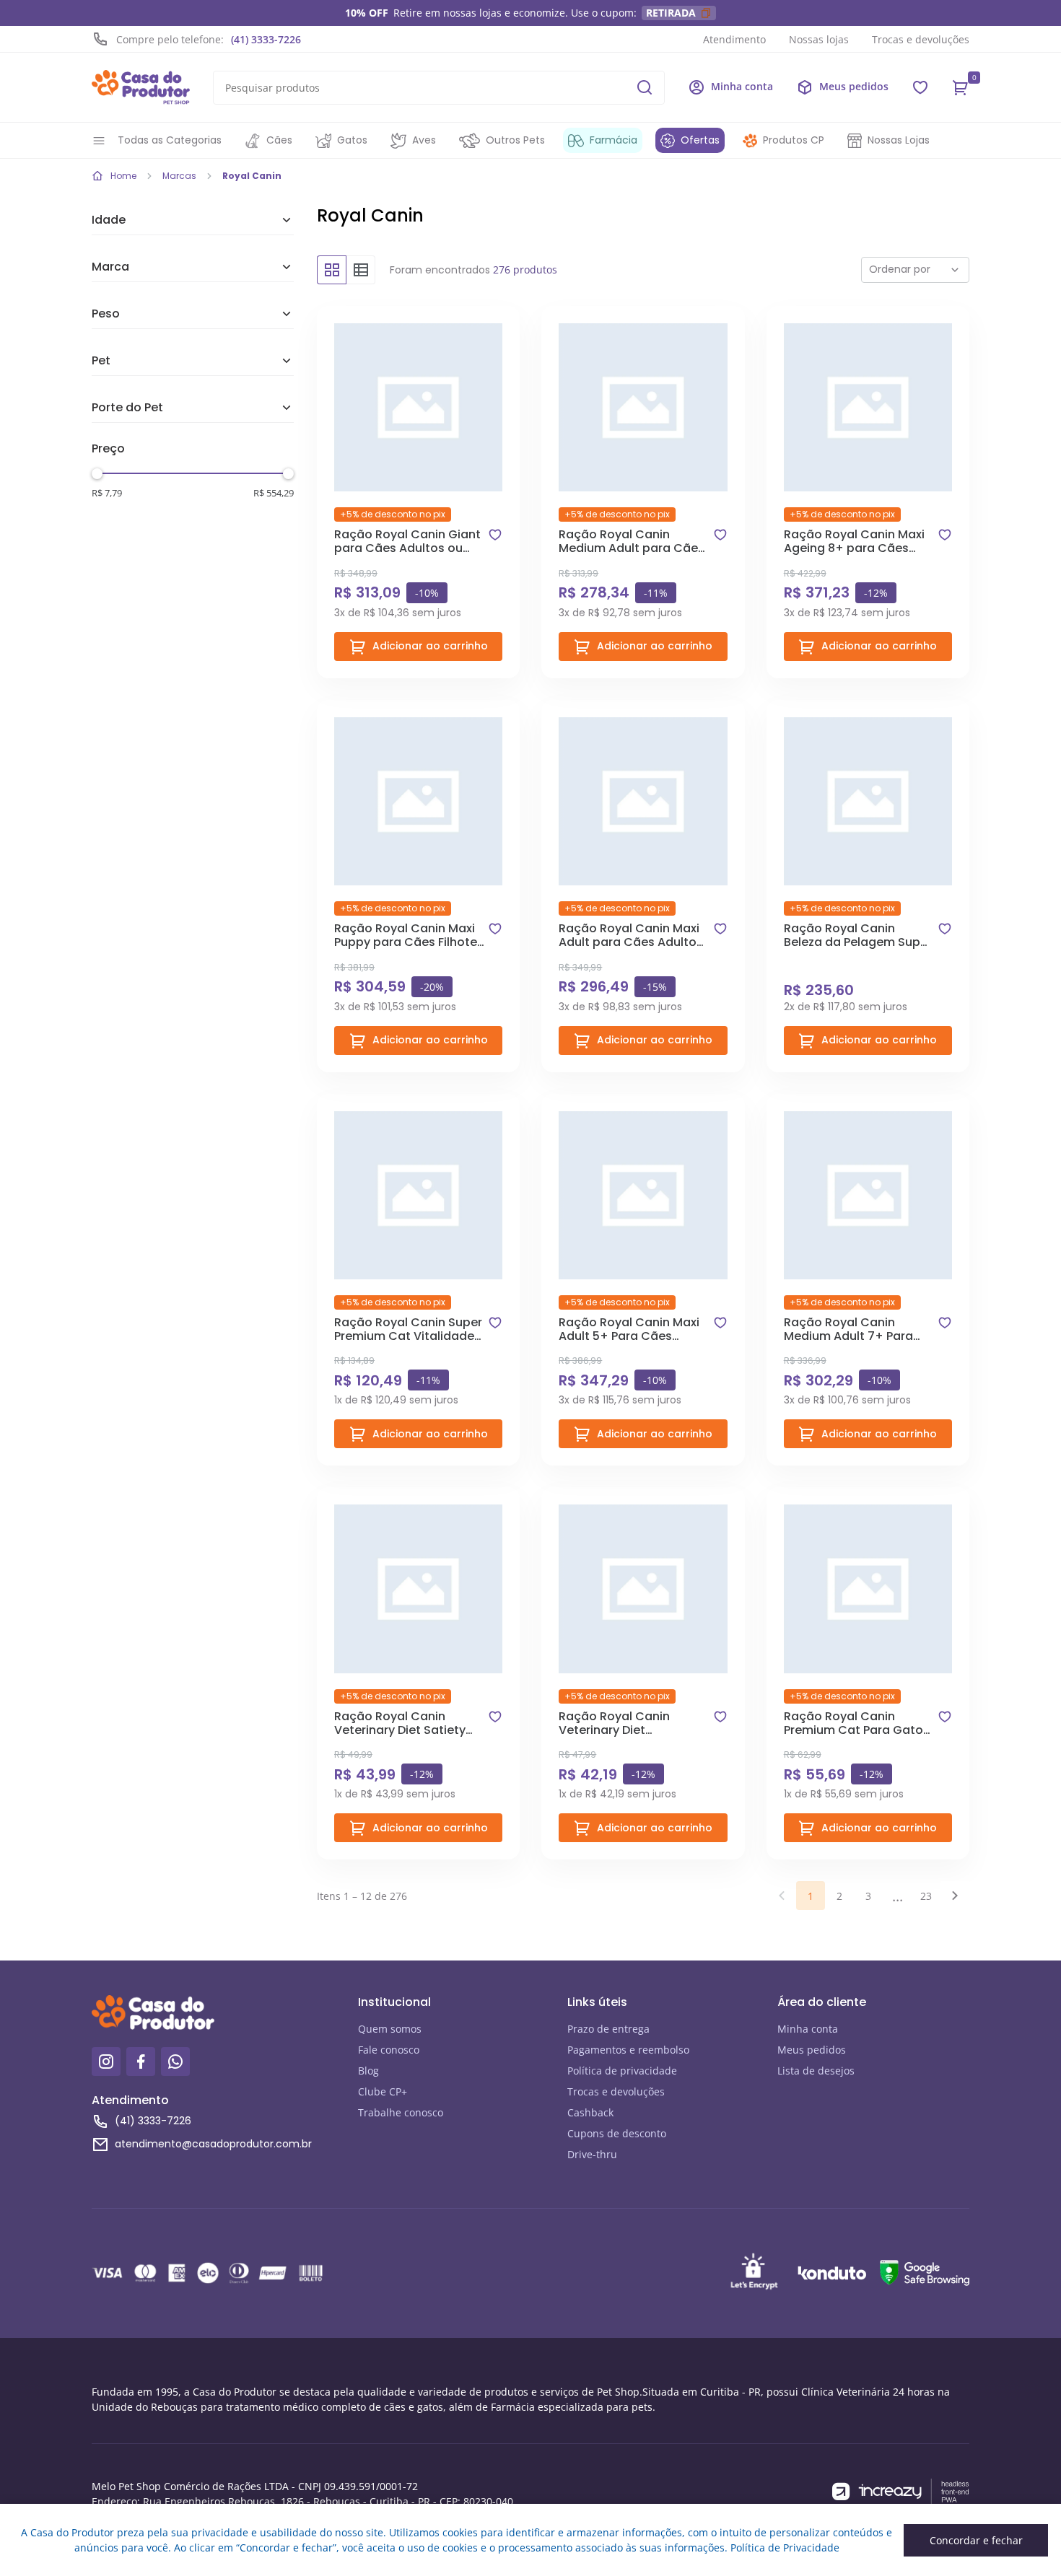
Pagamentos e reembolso (628, 2050)
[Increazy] (901, 2492)
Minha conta (808, 2029)
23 (926, 1896)
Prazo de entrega (608, 2029)
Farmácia (614, 140)
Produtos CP (794, 140)
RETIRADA (671, 13)
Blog (368, 2071)
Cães (279, 140)
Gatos (352, 140)
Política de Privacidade (785, 2547)
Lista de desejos (816, 2071)
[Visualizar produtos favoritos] (920, 87)
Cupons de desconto (617, 2133)
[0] (961, 87)
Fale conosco (389, 2050)
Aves (424, 140)
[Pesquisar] (645, 87)
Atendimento (734, 39)
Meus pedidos (812, 2050)
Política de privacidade (622, 2071)
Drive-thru (592, 2154)
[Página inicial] (141, 87)
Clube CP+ (383, 2091)
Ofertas (700, 140)
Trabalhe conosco (401, 2112)
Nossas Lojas (899, 140)
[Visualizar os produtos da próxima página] (955, 1896)
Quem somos (390, 2029)
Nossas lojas (819, 39)
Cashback (590, 2112)
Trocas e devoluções (921, 39)
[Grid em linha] (361, 270)
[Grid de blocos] (331, 270)
